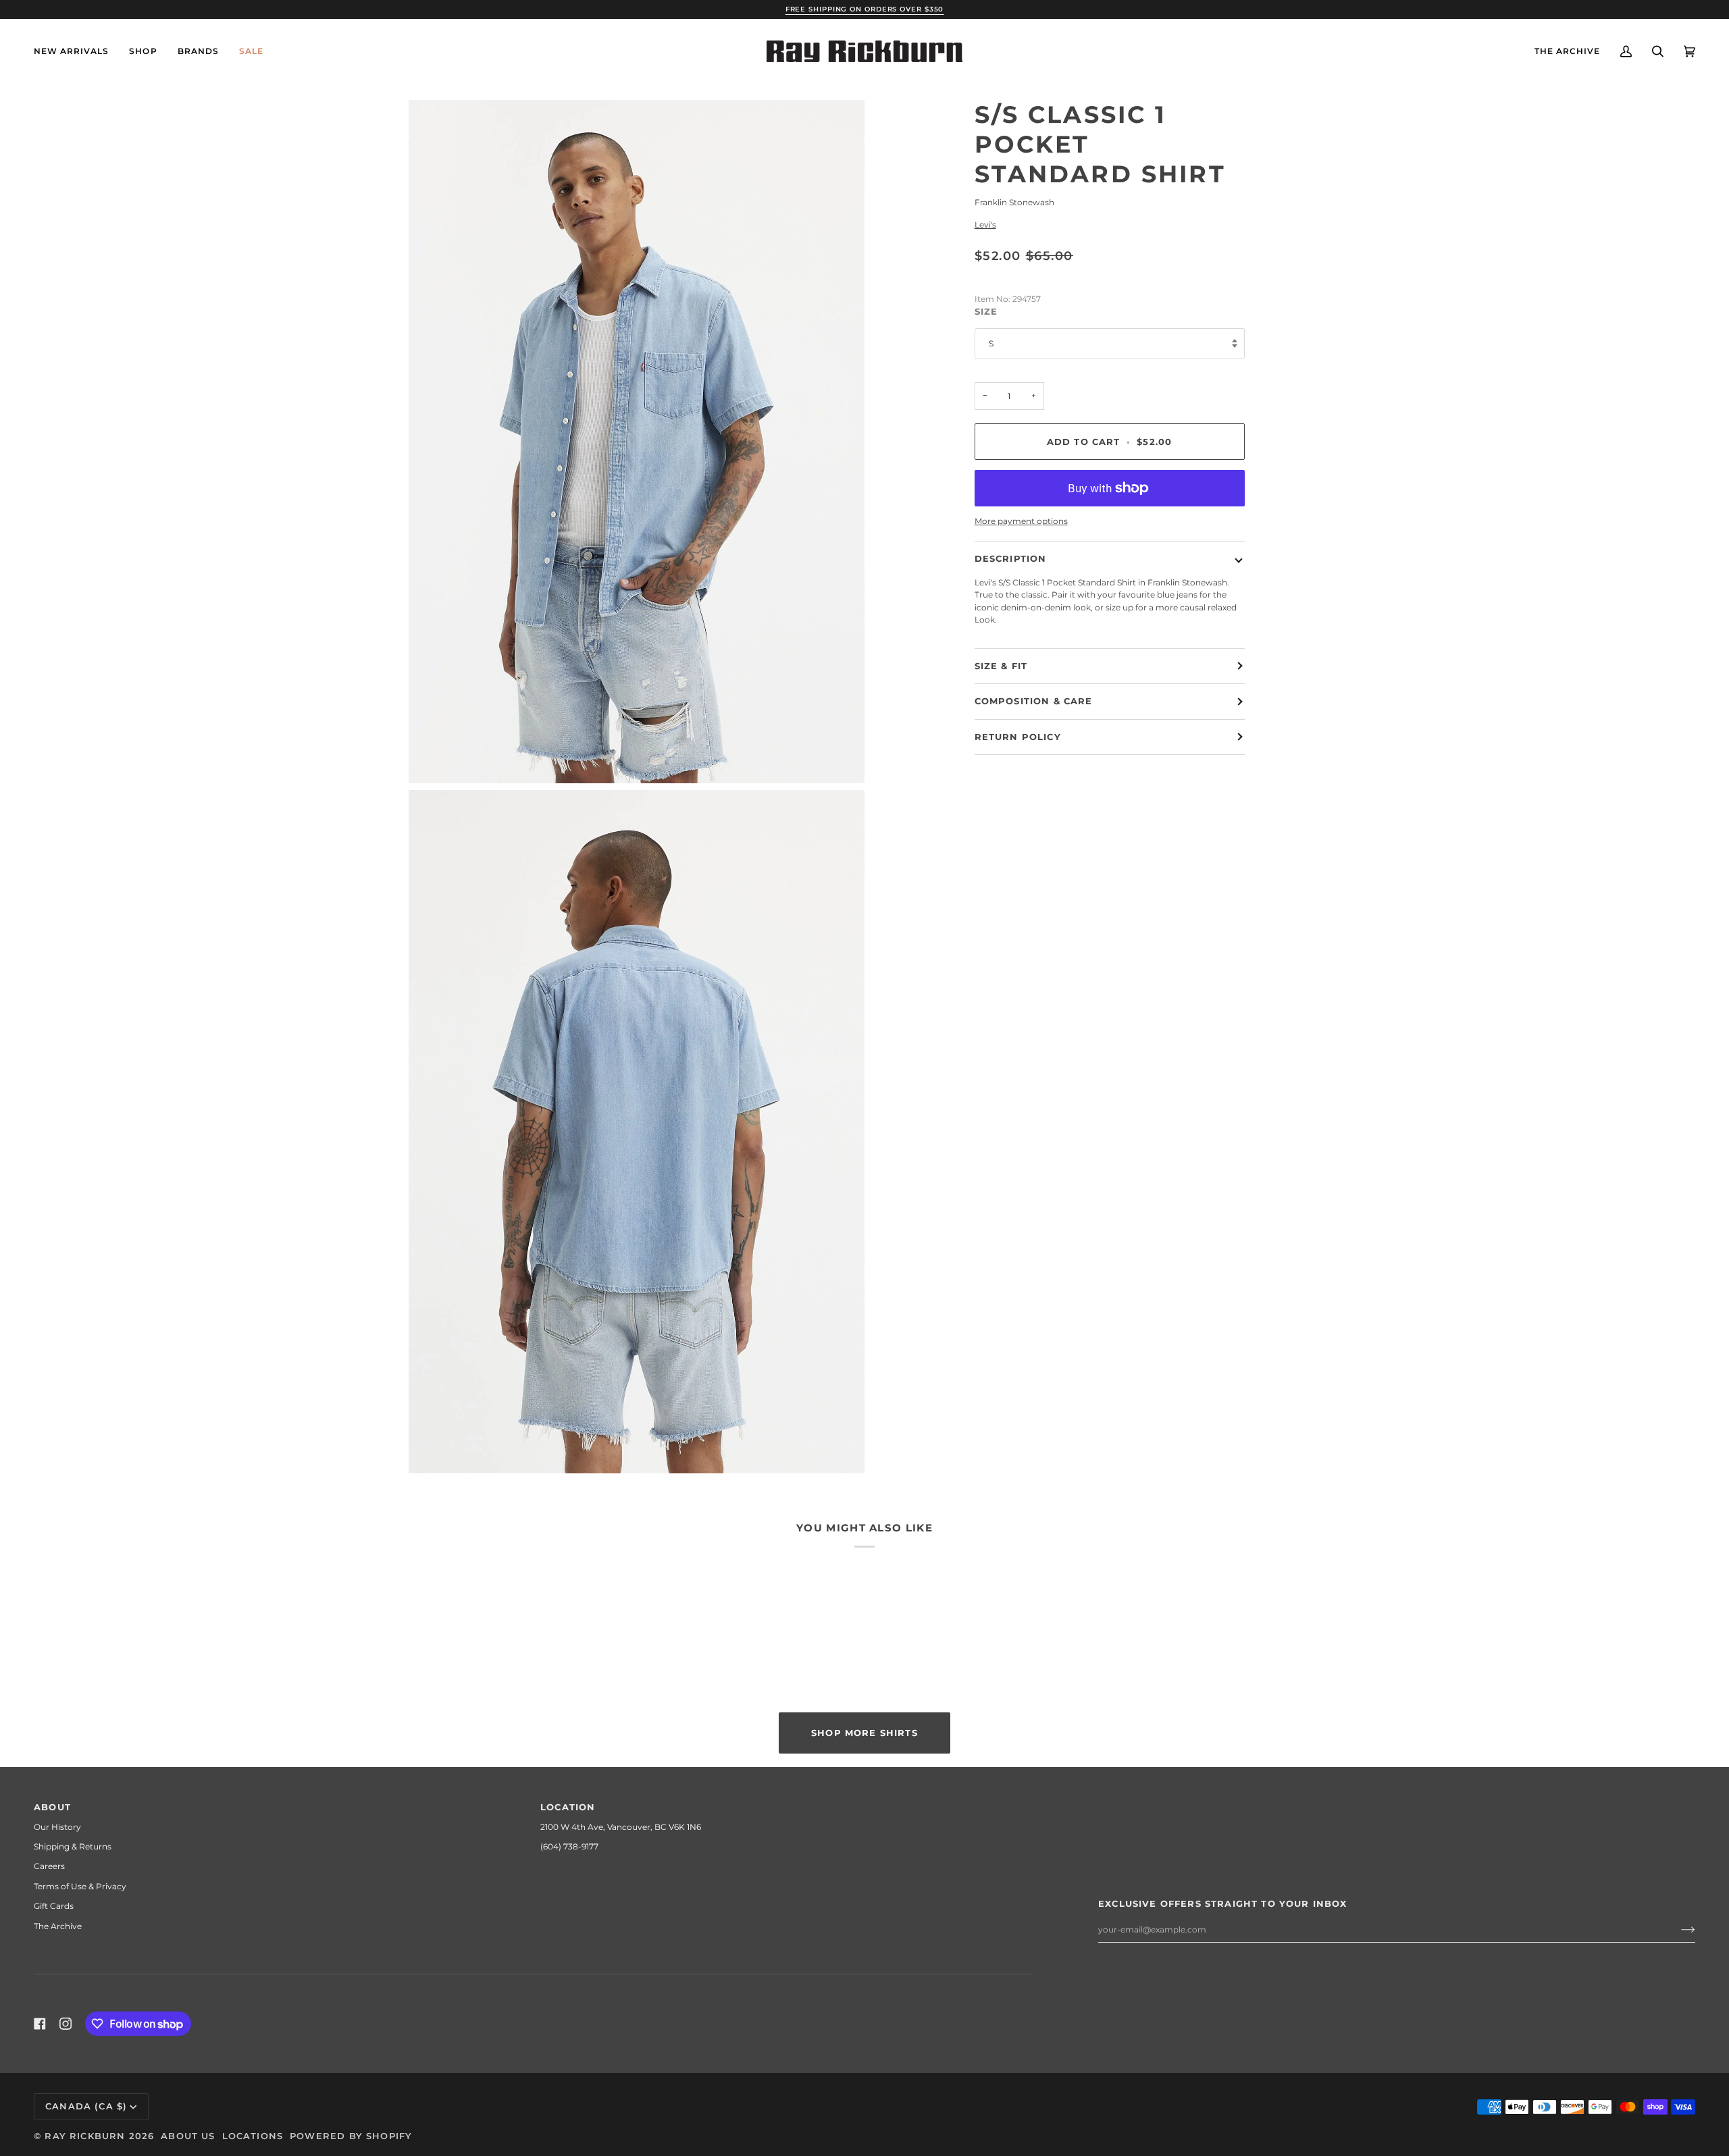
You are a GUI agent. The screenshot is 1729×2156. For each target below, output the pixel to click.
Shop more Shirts (864, 1733)
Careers (49, 1866)
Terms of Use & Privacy (80, 1886)
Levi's (985, 225)
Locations (253, 2136)
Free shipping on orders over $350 (865, 9)
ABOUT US (188, 2136)
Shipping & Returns (73, 1846)
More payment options (1021, 521)
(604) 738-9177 (569, 1846)
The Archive (58, 1926)
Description (1011, 558)
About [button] (52, 1807)
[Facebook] (40, 2024)
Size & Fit (1001, 666)
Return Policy (1018, 737)
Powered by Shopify (351, 2136)
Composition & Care (1034, 701)
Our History (57, 1827)
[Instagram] (66, 2024)
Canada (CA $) (86, 2106)
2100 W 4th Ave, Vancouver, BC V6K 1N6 (621, 1827)
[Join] (1677, 1930)
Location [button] (568, 1807)
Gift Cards (54, 1906)
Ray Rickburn (85, 2136)
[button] (143, 51)
